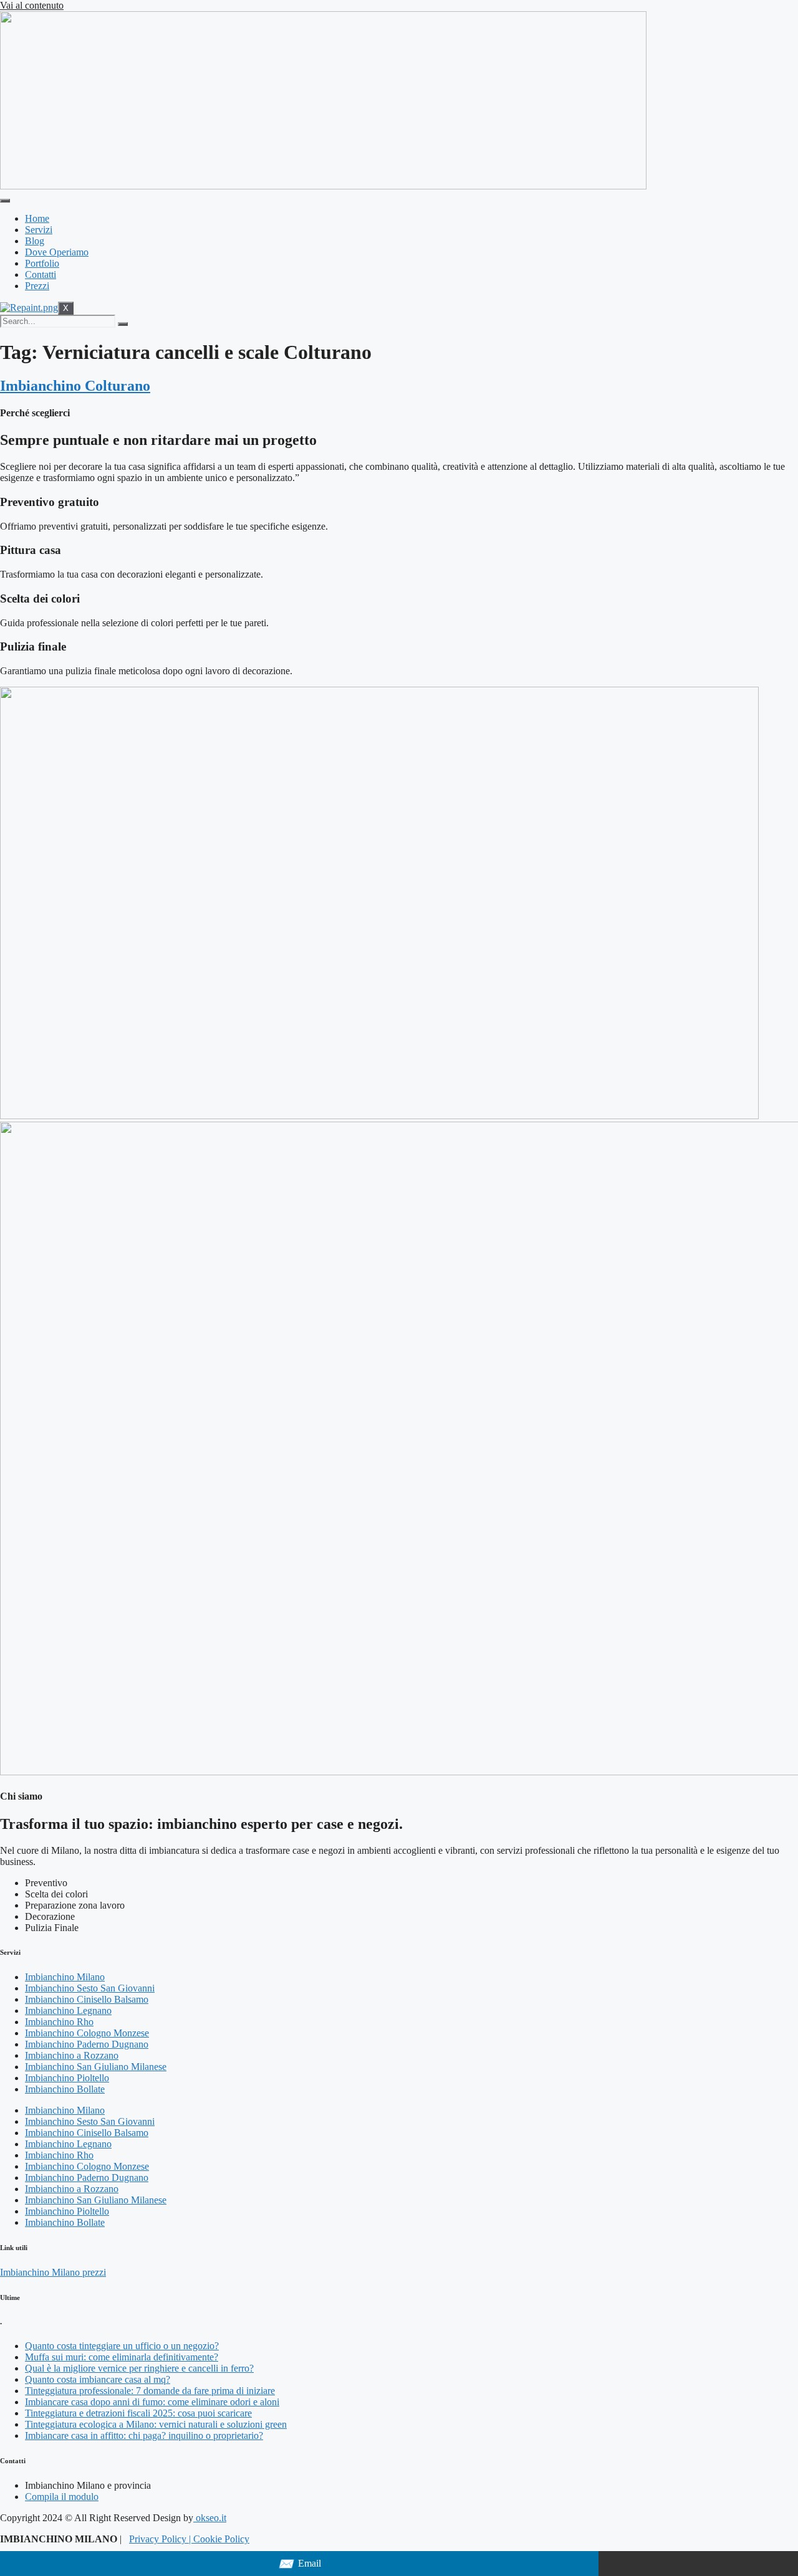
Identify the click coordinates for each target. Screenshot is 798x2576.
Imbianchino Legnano (68, 2011)
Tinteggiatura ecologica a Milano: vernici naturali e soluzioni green (156, 2424)
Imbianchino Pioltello (67, 2078)
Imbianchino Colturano (75, 386)
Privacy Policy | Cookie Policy (189, 2539)
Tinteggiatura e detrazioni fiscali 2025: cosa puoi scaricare (138, 2413)
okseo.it (210, 2518)
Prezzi (37, 286)
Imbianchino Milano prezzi (53, 2272)
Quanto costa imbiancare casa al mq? (98, 2379)
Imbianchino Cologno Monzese (87, 2033)
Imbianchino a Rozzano (72, 2055)
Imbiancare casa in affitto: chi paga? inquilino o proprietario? (144, 2435)
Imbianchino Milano (65, 1977)
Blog (35, 241)
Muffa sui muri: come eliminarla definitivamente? (122, 2357)
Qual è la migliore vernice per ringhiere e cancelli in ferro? (139, 2368)
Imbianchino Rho (59, 2022)
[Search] (123, 324)
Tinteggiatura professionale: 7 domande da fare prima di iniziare (150, 2391)
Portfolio (42, 263)
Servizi (39, 230)
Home (37, 218)
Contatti (41, 274)
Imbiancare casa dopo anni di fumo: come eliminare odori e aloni (152, 2402)
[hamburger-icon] (5, 201)
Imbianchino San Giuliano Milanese (96, 2067)
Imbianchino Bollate (65, 2089)
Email (300, 2564)
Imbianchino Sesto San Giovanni (90, 1988)
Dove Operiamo (57, 252)
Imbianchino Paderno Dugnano (87, 2044)
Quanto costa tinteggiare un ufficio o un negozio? (122, 2346)
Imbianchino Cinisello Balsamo (87, 1999)
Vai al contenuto (32, 5)
